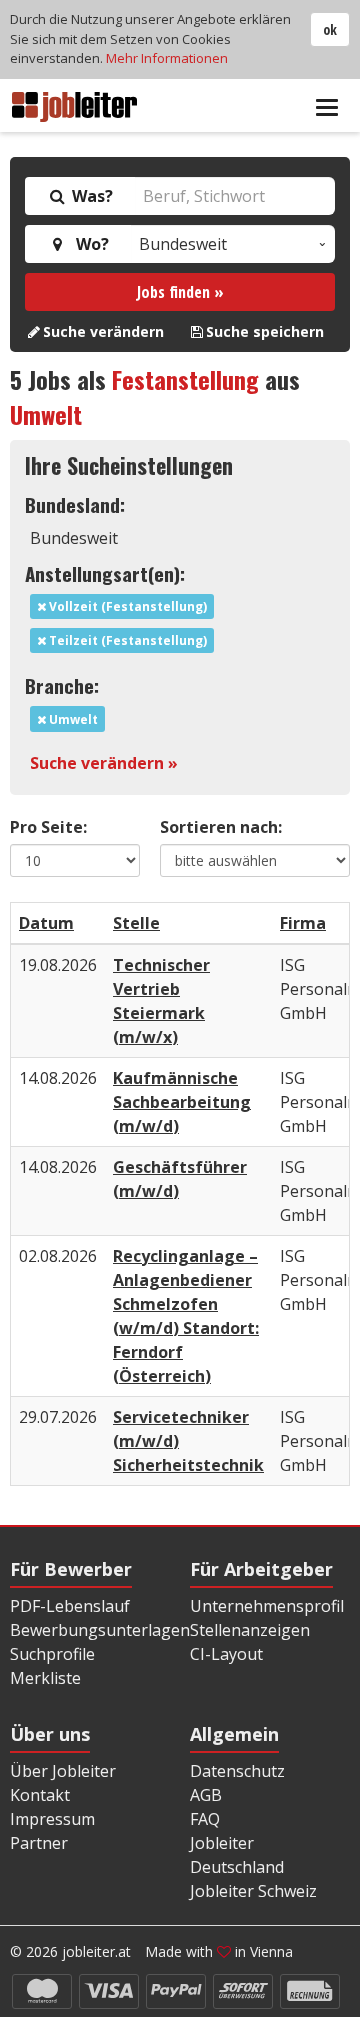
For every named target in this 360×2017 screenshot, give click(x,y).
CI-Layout (226, 1654)
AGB (206, 1795)
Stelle (136, 923)
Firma (303, 923)
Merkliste (45, 1678)
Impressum (52, 1819)
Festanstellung (185, 379)
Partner (39, 1843)
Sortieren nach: (221, 827)
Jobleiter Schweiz (253, 1891)
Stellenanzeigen (250, 1630)
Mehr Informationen (167, 58)
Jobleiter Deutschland (237, 1855)
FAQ (205, 1819)
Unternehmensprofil (267, 1606)
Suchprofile (52, 1654)
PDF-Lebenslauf (70, 1606)
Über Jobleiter (63, 1771)
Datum (46, 923)
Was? (90, 196)
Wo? (88, 244)
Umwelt (46, 414)
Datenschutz (237, 1771)
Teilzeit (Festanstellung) (126, 640)
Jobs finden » (180, 292)
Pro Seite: (48, 827)
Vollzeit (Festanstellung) (126, 606)
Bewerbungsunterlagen (100, 1630)
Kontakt (40, 1795)
